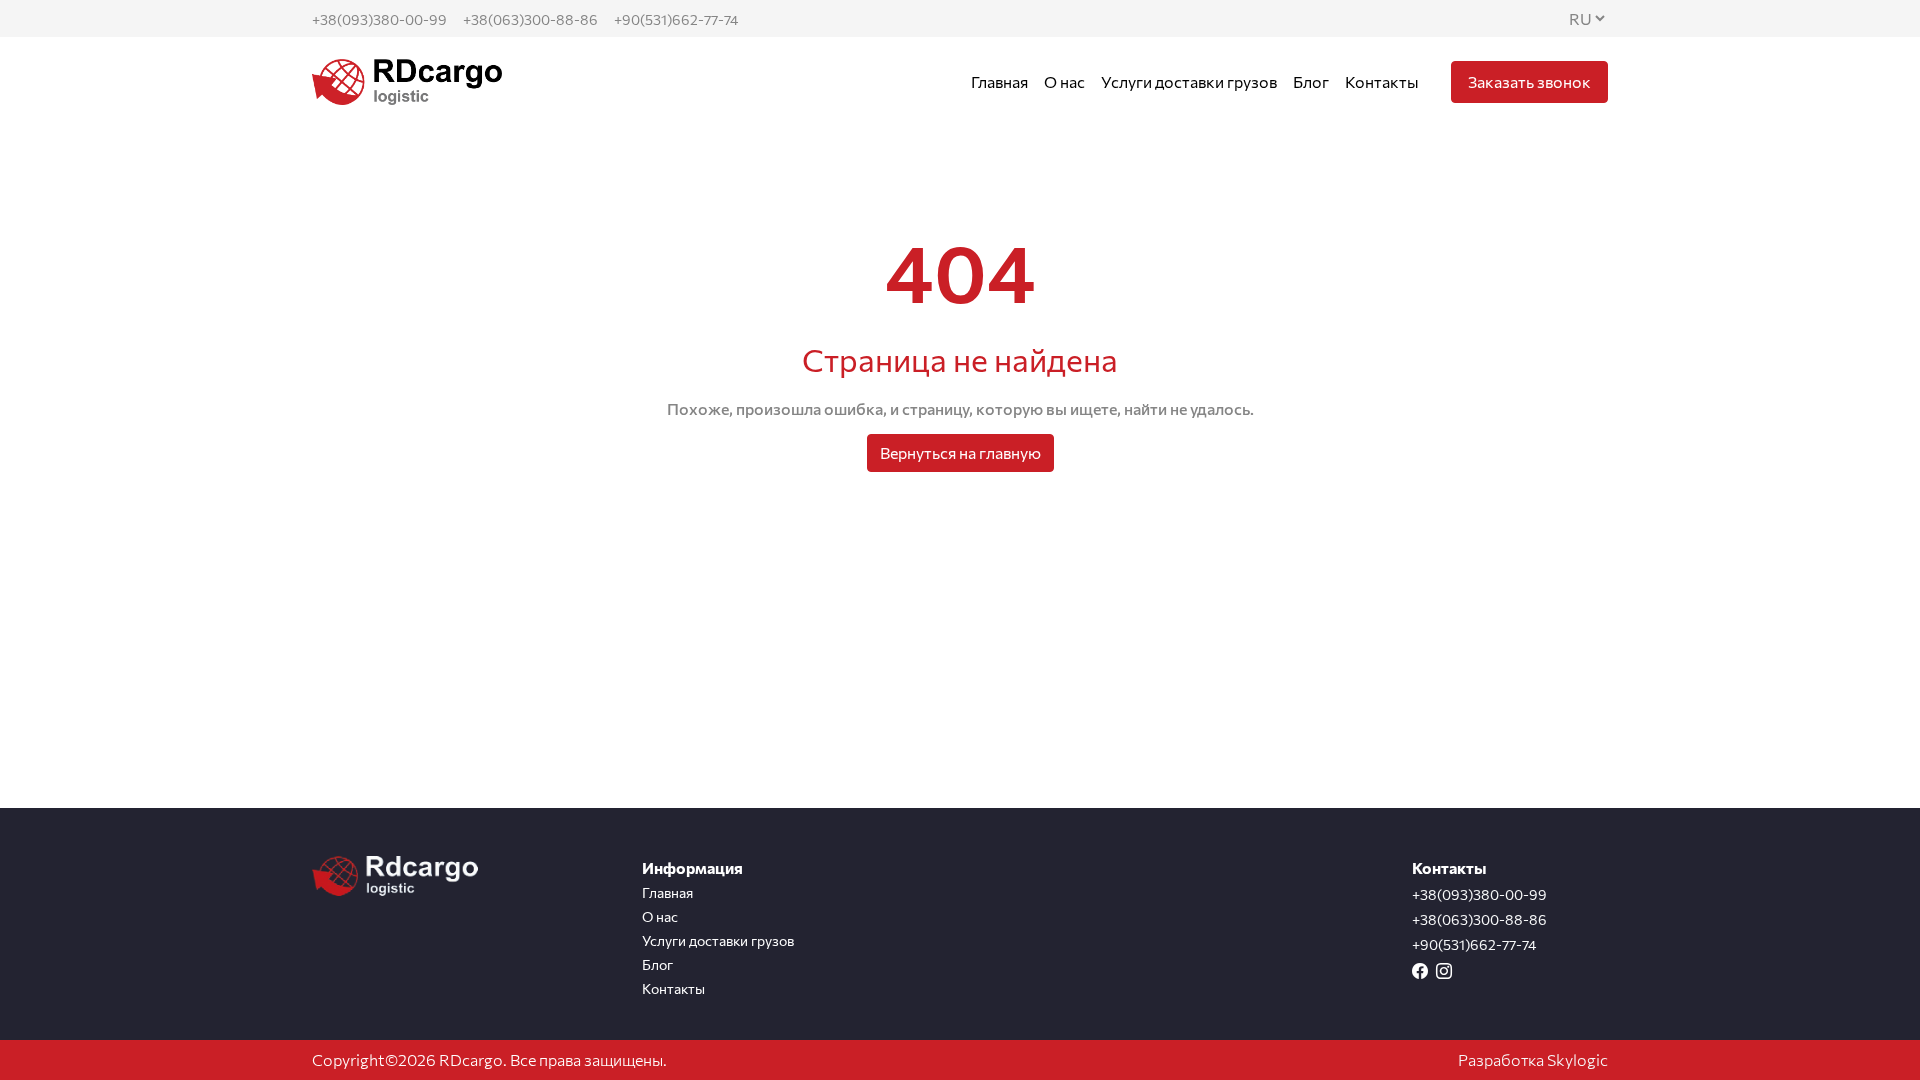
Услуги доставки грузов (1189, 81)
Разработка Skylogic (1533, 1059)
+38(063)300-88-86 (530, 19)
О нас (1064, 81)
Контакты (1382, 81)
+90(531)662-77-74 (676, 19)
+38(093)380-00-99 (379, 19)
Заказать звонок (1529, 81)
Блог (1311, 81)
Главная (999, 81)
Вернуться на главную (960, 452)
